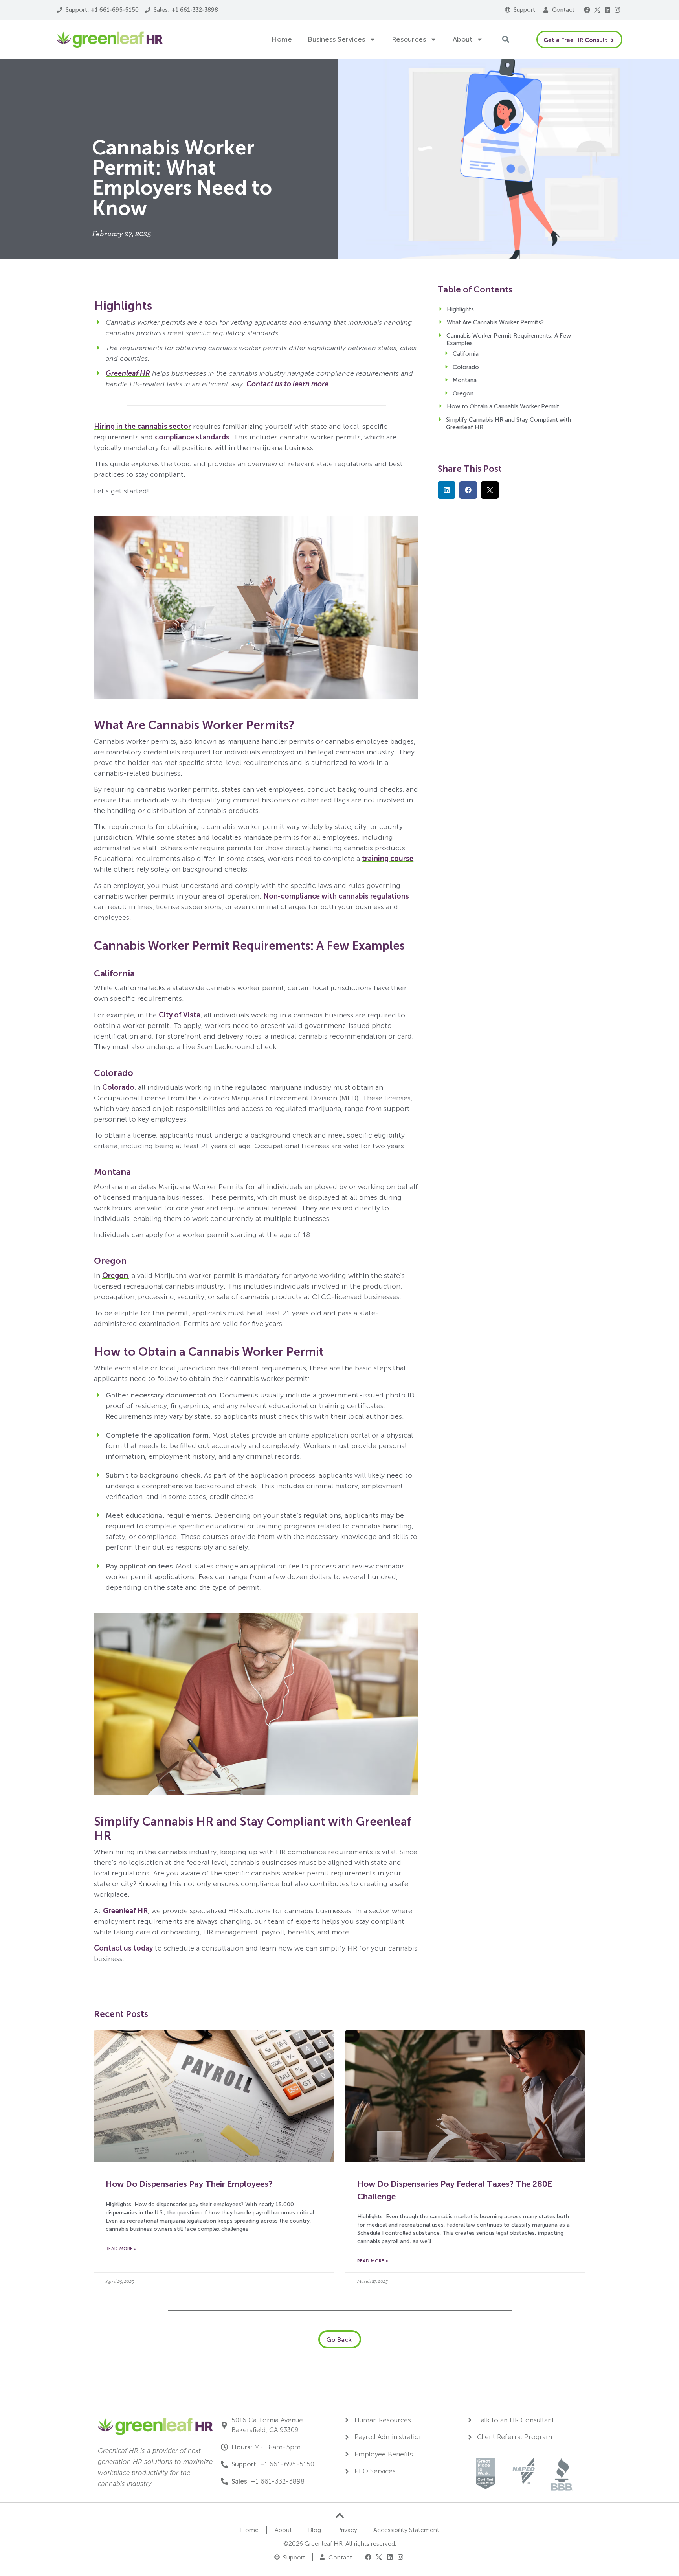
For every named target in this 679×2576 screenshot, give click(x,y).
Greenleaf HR (125, 1911)
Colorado (118, 1087)
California (466, 354)
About (462, 39)
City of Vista (180, 1015)
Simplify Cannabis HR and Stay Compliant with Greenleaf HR (508, 424)
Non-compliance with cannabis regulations (336, 896)
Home (282, 39)
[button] (587, 10)
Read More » (121, 2249)
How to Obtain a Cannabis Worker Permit (503, 406)
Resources (409, 39)
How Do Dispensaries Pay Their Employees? (189, 2184)
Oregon (115, 1276)
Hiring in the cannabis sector (142, 427)
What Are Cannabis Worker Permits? (495, 322)
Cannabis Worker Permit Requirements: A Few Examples (509, 340)
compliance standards (192, 437)
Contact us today (123, 1948)
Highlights (460, 309)
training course (388, 859)
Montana (465, 380)
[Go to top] (340, 2516)
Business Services (336, 39)
